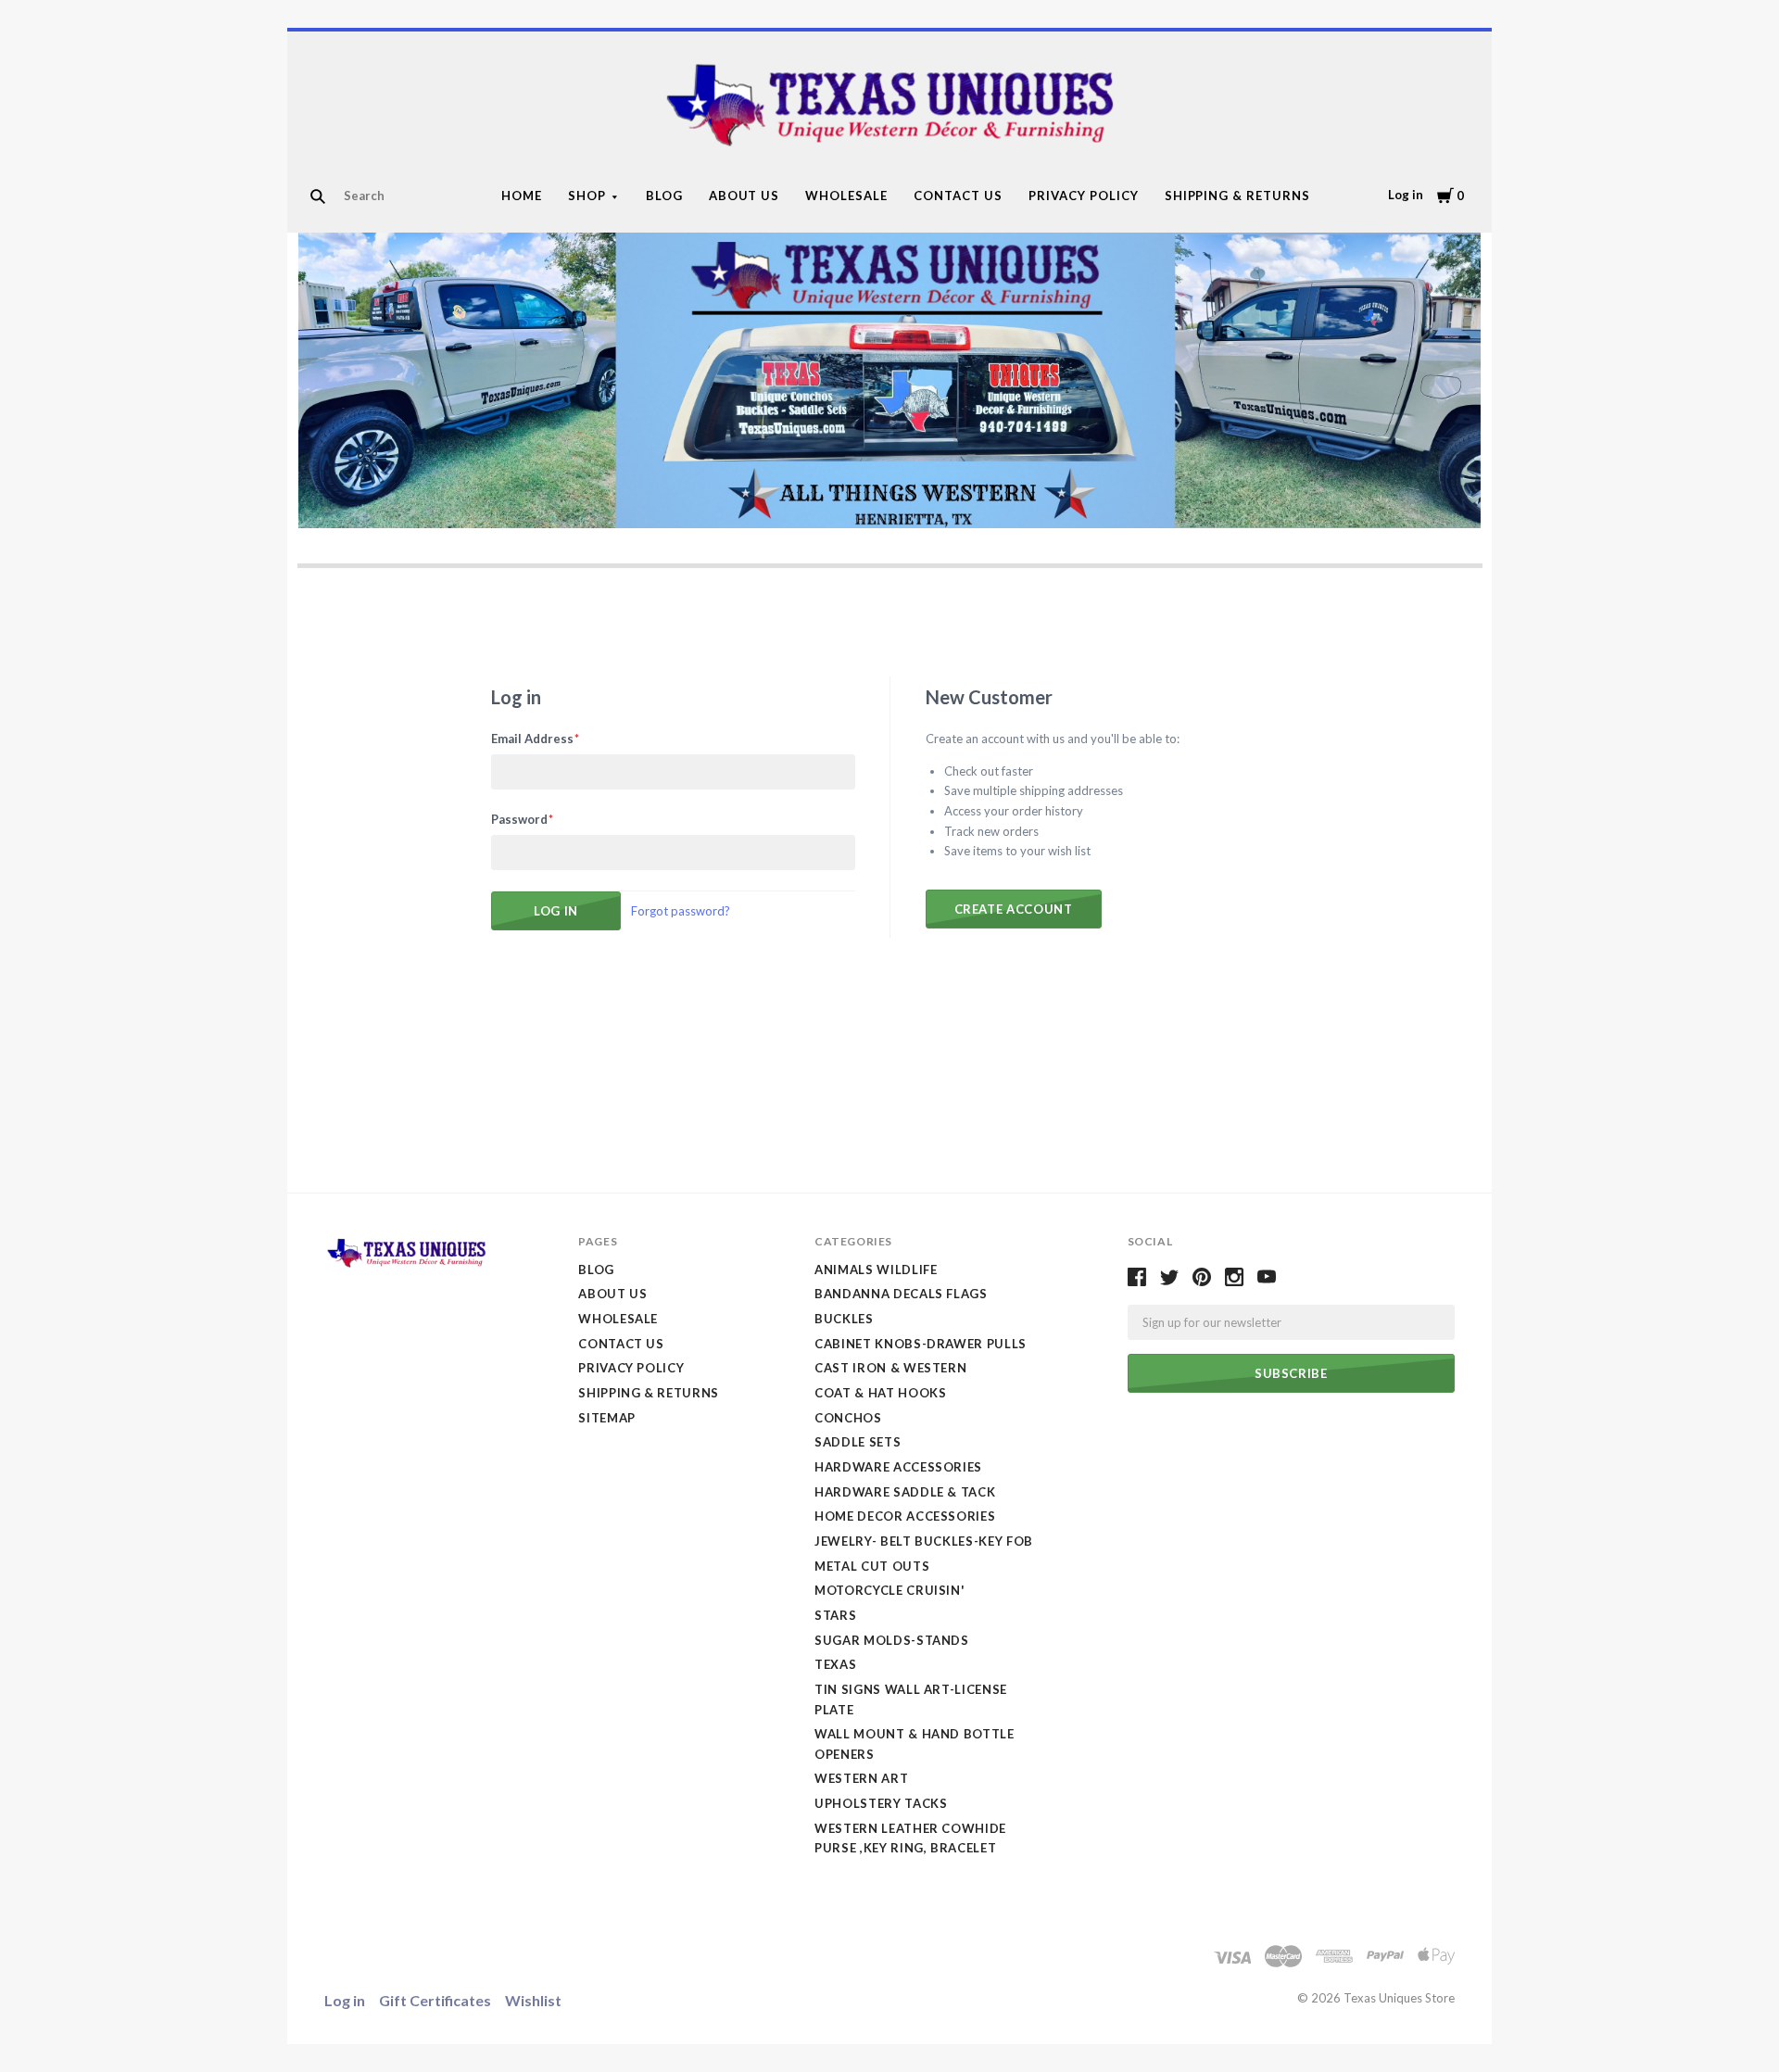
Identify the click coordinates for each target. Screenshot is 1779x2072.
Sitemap (607, 1418)
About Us (744, 196)
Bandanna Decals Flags (901, 1294)
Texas (835, 1664)
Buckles (844, 1319)
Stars (835, 1615)
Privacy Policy (1084, 196)
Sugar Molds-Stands (892, 1640)
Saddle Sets (858, 1442)
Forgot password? (681, 911)
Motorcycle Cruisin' (889, 1590)
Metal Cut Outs (872, 1566)
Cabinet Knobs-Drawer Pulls (921, 1344)
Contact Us (958, 196)
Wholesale (846, 196)
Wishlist (533, 2000)
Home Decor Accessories (905, 1516)
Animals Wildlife (876, 1270)
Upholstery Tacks (881, 1803)
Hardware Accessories (898, 1467)
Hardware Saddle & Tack (905, 1492)
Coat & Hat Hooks (880, 1393)
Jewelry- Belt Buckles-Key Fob (924, 1541)
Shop (587, 196)
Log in (1406, 195)
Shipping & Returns (1238, 196)
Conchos (848, 1418)
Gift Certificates (435, 2000)
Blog (664, 196)
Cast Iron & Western (890, 1368)
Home (522, 196)
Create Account (1014, 909)
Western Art (861, 1778)
